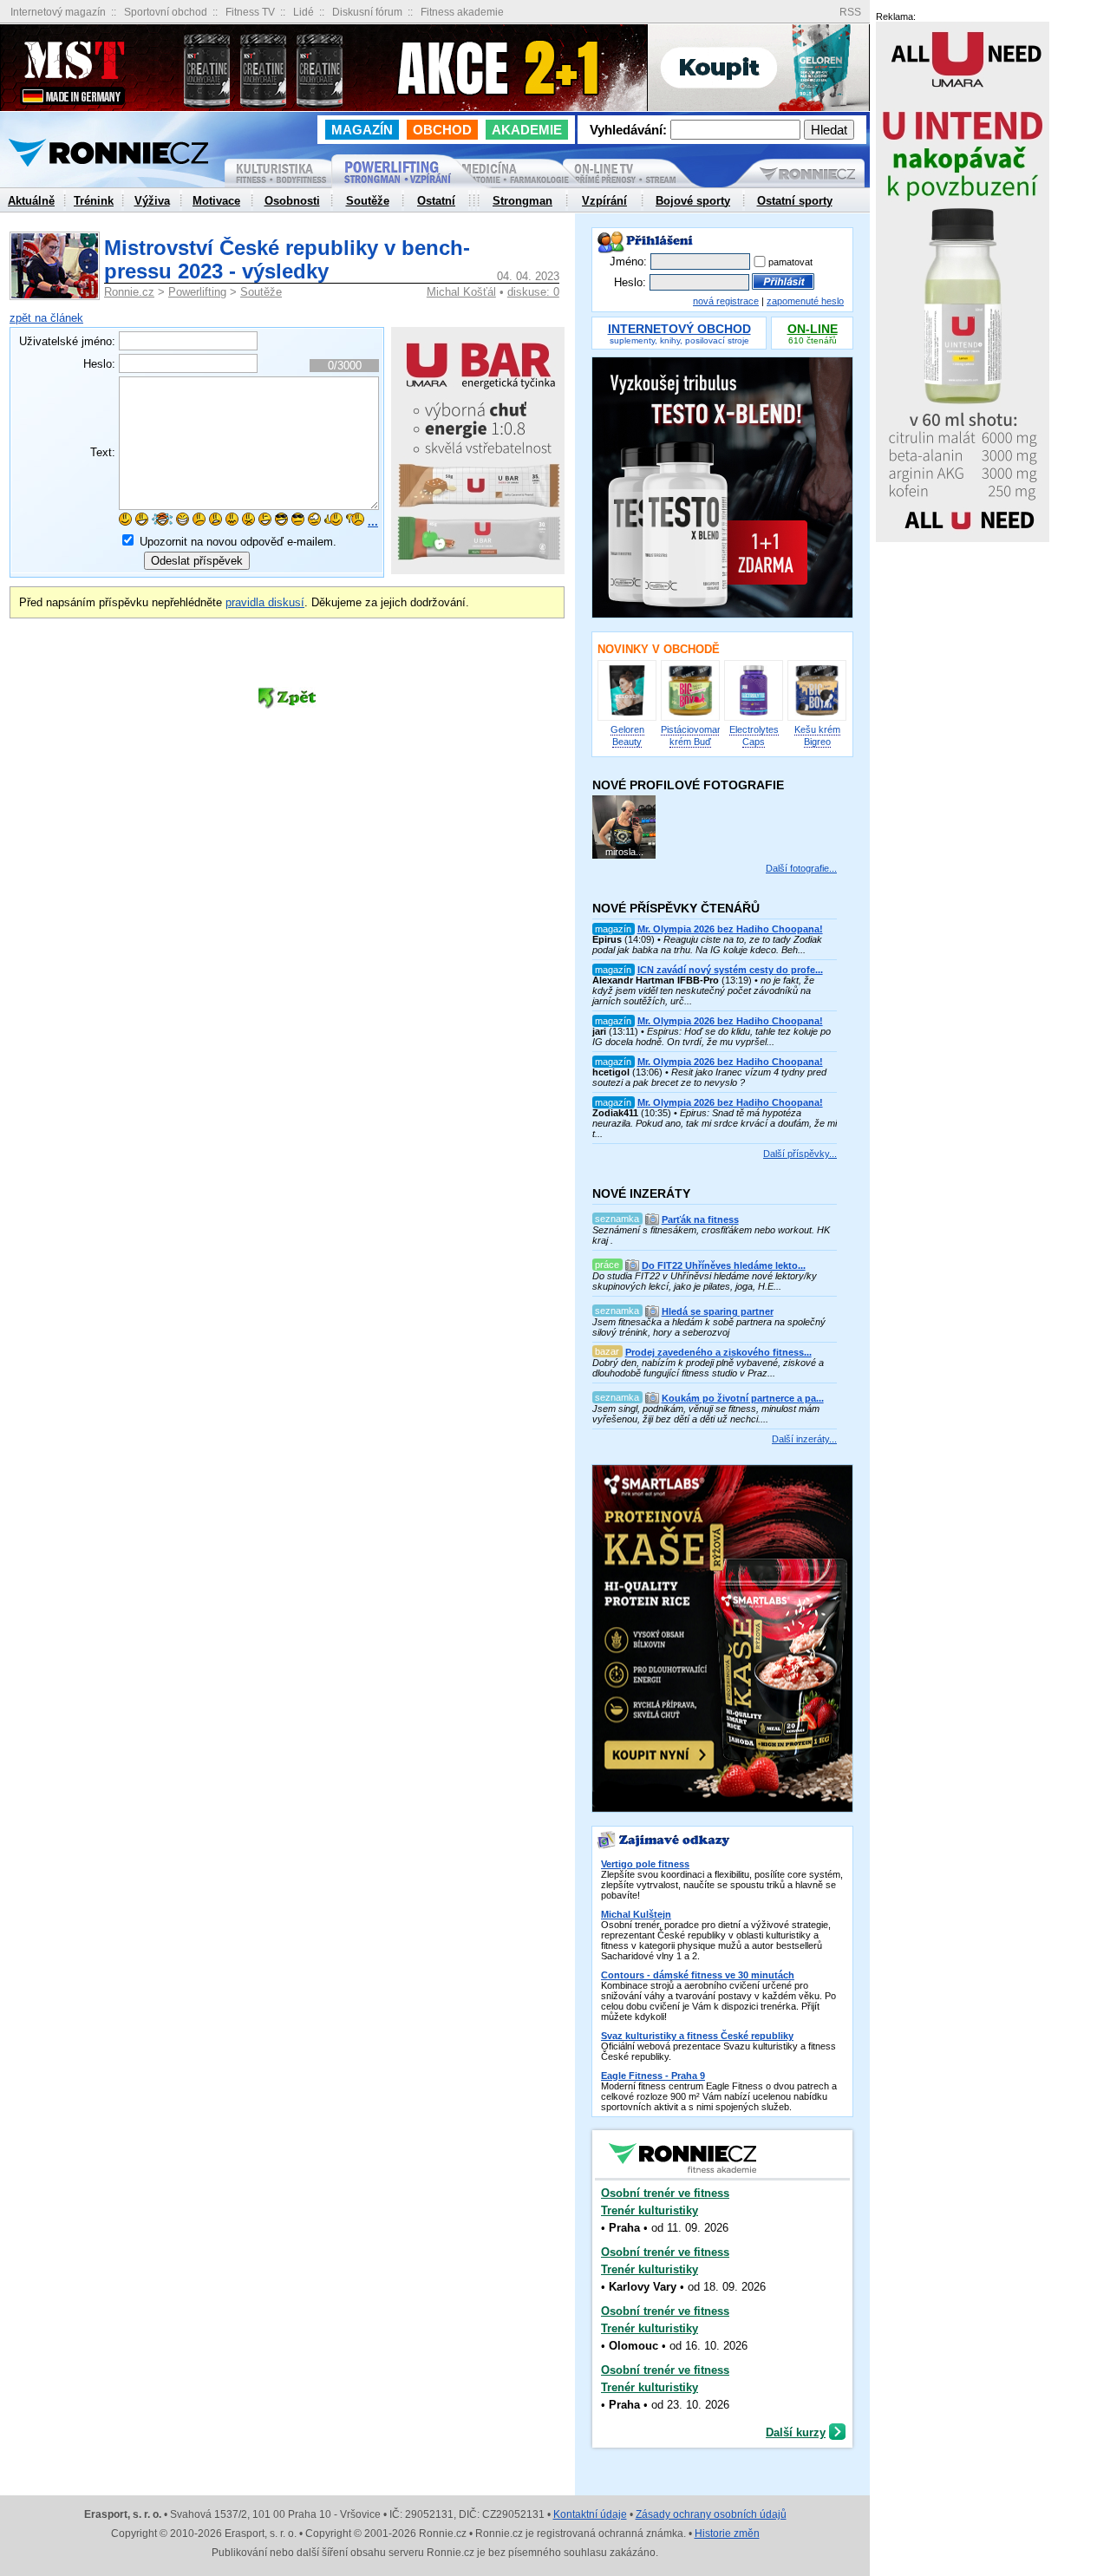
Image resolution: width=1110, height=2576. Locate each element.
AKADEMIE (527, 130)
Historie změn (727, 2534)
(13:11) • (712, 1031)
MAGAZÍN (362, 130)
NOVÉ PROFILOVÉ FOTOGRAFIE (688, 785)
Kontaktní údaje (590, 2514)
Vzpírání (604, 201)
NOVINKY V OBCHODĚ (659, 649)
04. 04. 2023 (528, 276)
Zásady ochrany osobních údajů (711, 2514)
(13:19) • (708, 985)
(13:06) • (709, 1072)
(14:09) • (708, 939)
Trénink (94, 201)
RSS (850, 13)
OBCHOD (442, 130)
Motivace (216, 201)
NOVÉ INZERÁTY (641, 1193)
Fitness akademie (462, 12)
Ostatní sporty (795, 201)
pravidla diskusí (265, 602)
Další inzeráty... (804, 1439)
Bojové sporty (693, 201)
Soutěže (261, 292)
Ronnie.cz (129, 292)
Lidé (304, 12)
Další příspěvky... (800, 1154)
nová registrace (726, 301)
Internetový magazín (58, 12)
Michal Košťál (461, 292)
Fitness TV (250, 12)
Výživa (152, 201)
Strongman (522, 201)
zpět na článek (46, 318)
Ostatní (436, 201)
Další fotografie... (801, 868)
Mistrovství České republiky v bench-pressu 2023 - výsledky (287, 259)
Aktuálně (31, 201)
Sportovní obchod (166, 12)
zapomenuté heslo (805, 301)
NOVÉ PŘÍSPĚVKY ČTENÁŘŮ (676, 908)
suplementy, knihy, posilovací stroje (679, 335)
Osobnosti (292, 201)
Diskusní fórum (367, 12)
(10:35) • (715, 1118)
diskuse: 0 (533, 292)
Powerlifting (197, 292)
